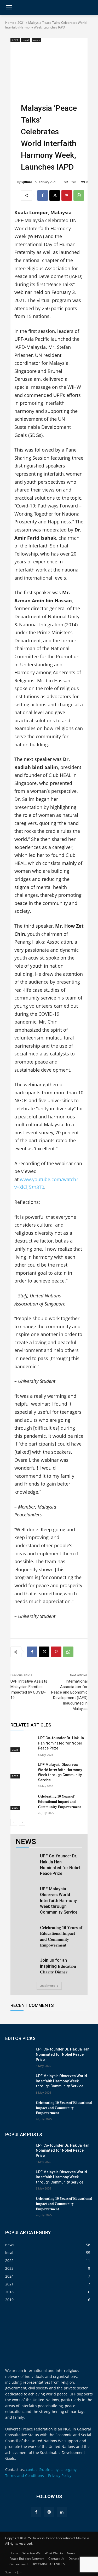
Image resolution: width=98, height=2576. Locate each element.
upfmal (27, 182)
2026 (15, 1749)
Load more (47, 1986)
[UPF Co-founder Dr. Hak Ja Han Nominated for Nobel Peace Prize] (22, 1744)
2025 (15, 1808)
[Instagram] (49, 2512)
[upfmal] (14, 182)
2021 (21, 23)
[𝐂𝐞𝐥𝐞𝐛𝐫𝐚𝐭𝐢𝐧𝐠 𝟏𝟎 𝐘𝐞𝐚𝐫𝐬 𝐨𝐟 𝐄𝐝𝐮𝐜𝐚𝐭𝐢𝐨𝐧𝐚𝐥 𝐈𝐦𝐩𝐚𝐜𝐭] (22, 1802)
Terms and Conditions (25, 2476)
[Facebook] (43, 195)
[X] (55, 195)
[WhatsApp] (79, 195)
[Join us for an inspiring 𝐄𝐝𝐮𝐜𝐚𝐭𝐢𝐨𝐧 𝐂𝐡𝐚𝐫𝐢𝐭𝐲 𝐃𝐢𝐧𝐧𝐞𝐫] (26, 1965)
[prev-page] (14, 1822)
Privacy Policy (60, 2476)
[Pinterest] (67, 195)
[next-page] (22, 1822)
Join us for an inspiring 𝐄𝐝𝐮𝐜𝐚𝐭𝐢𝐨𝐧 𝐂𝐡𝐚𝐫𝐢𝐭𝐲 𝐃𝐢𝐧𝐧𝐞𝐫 (58, 1966)
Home (10, 23)
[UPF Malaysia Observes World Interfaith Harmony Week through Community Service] (22, 1770)
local (26, 40)
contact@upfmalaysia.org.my (51, 2470)
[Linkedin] (62, 2512)
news (36, 40)
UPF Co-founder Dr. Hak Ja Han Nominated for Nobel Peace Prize (61, 1743)
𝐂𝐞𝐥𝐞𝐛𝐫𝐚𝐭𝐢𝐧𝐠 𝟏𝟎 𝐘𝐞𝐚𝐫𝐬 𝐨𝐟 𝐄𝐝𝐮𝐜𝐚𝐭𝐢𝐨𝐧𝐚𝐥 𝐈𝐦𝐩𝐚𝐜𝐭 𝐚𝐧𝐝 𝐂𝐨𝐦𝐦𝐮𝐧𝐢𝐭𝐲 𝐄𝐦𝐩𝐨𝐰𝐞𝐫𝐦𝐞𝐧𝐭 (59, 1801)
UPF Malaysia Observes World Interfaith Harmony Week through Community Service (59, 1901)
